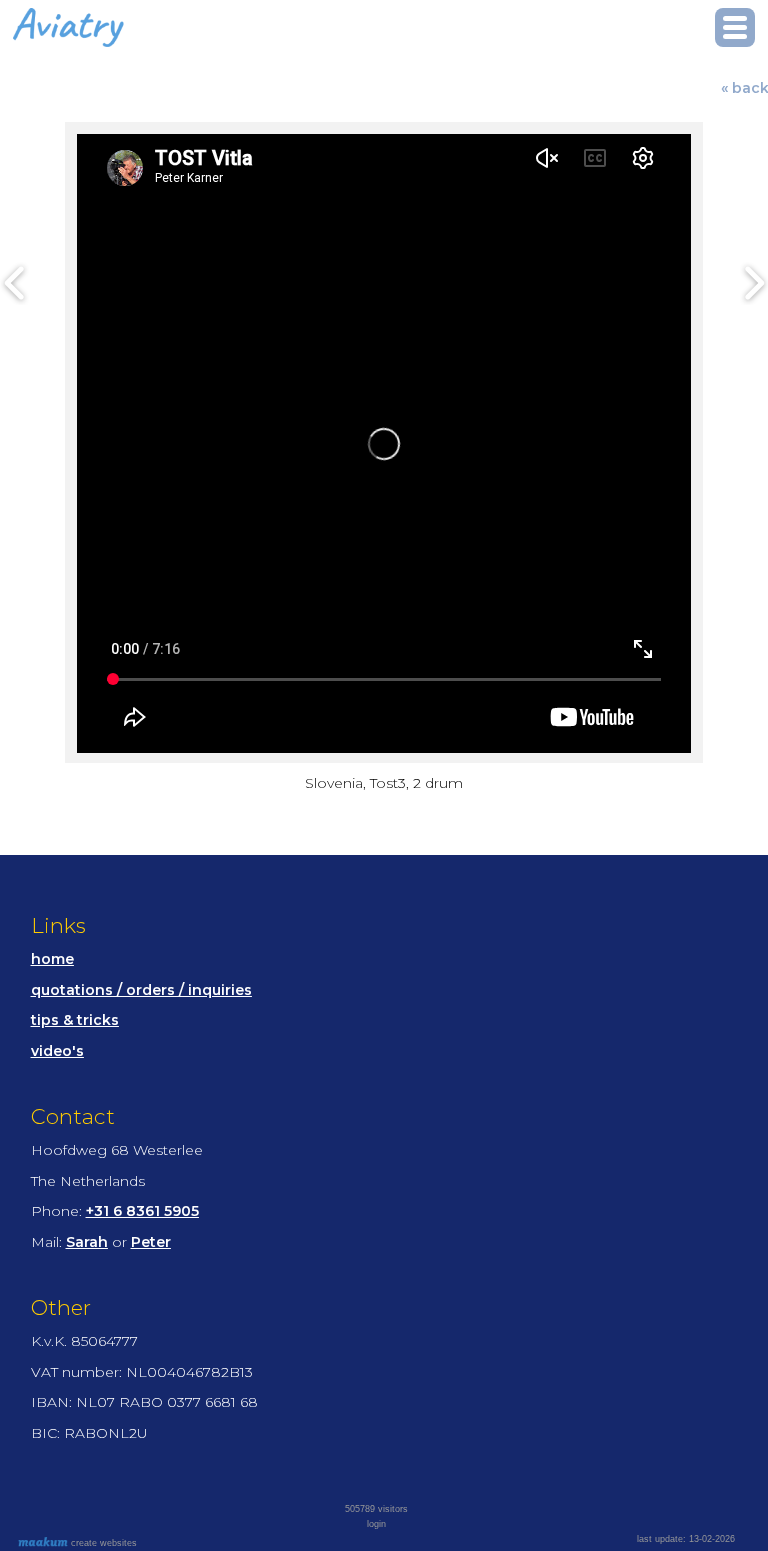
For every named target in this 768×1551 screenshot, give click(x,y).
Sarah (87, 1242)
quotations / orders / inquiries (141, 990)
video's (57, 1051)
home (52, 959)
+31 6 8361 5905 (142, 1211)
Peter (151, 1242)
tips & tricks (75, 1020)
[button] (735, 27)
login (376, 1524)
